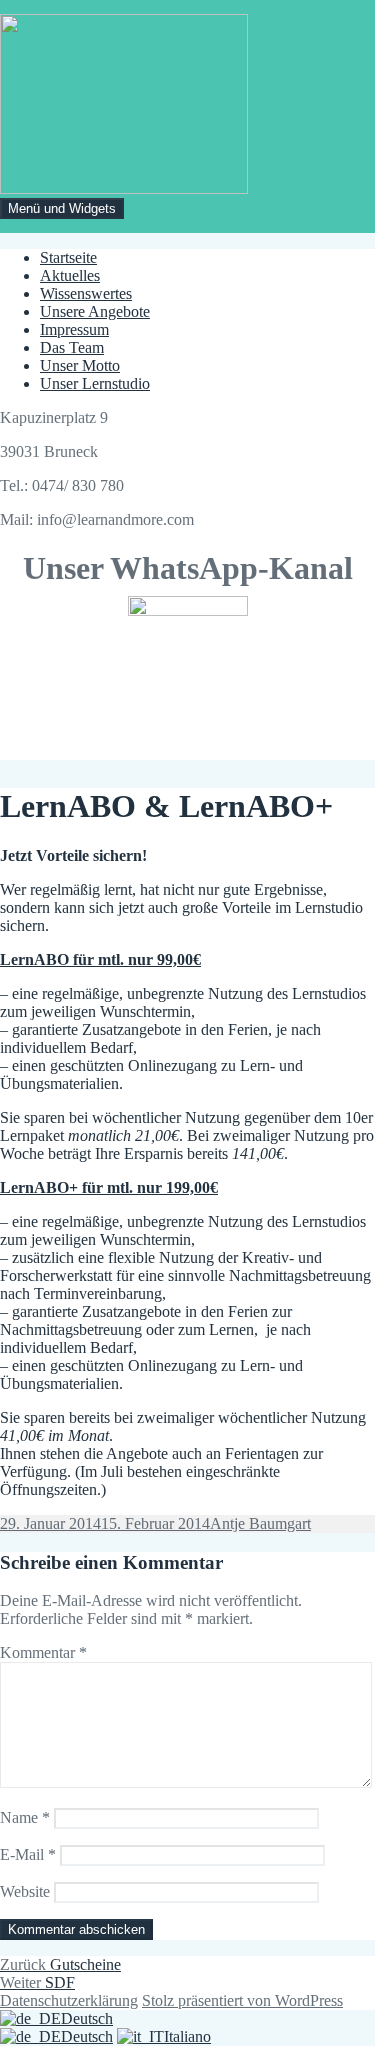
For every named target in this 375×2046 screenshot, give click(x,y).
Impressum (74, 329)
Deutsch (87, 2018)
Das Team (72, 347)
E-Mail (28, 1854)
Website (25, 1891)
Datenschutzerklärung (69, 2000)
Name (25, 1817)
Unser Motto (80, 365)
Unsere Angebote (95, 311)
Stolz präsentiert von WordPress (242, 2000)
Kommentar (43, 1652)
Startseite (68, 257)
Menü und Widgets (62, 208)
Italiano (187, 2036)
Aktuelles (70, 275)
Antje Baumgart (260, 1523)
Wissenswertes (86, 293)
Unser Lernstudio (95, 383)
